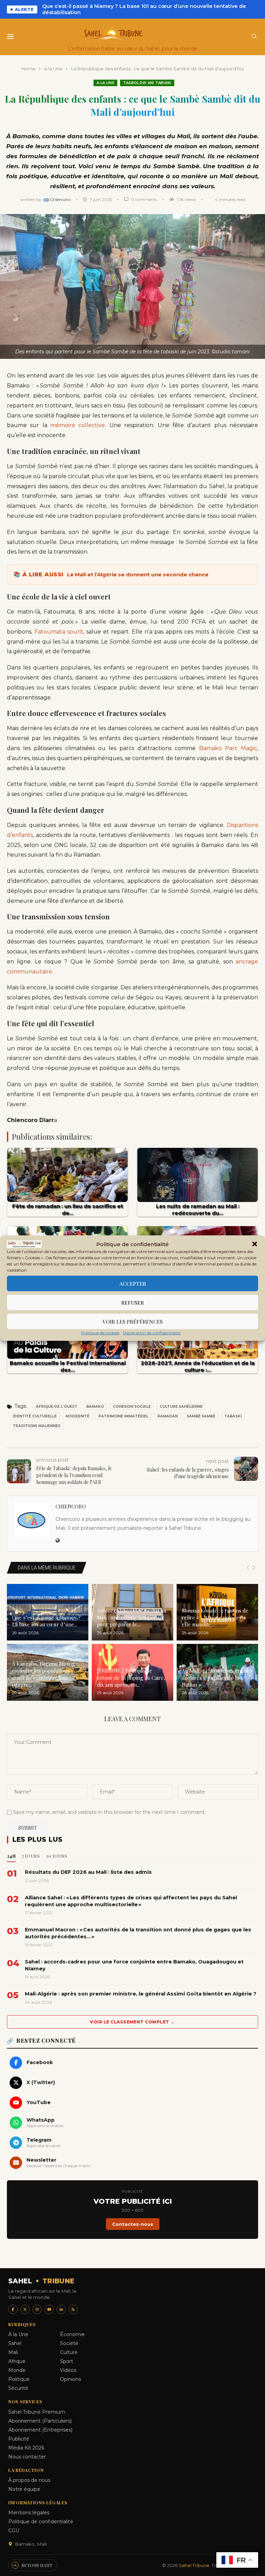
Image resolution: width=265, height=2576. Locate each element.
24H (11, 1856)
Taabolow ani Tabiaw (147, 83)
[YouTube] (49, 2309)
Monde (17, 2370)
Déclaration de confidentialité (152, 1333)
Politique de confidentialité (41, 2522)
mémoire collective (78, 425)
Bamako (95, 1407)
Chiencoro (61, 199)
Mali (13, 2352)
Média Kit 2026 (26, 2448)
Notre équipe (24, 2489)
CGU (14, 2530)
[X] (25, 2309)
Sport (67, 2361)
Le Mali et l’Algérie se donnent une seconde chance (138, 574)
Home (28, 69)
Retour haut (37, 2565)
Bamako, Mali (31, 2544)
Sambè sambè (201, 1416)
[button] (255, 1244)
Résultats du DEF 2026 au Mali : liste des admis (88, 1872)
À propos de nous (29, 2480)
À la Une (18, 2334)
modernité (77, 1416)
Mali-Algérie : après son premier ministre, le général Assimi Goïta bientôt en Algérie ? (141, 1994)
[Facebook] (13, 2309)
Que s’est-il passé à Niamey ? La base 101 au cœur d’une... (46, 1621)
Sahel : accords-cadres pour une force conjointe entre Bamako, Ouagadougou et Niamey (134, 1965)
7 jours (31, 1856)
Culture (69, 2352)
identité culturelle (35, 1416)
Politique (19, 2379)
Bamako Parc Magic (228, 748)
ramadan (168, 1416)
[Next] (254, 1568)
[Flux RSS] (73, 2309)
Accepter (133, 1283)
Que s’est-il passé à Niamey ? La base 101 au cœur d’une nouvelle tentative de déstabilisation (144, 9)
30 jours (57, 1856)
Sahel (15, 2343)
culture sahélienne (181, 1407)
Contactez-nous (133, 2224)
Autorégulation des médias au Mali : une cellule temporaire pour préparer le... (132, 1618)
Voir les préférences (132, 1321)
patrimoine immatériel (123, 1416)
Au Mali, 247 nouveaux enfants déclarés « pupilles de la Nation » (217, 1678)
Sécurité (18, 2388)
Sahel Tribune (194, 2565)
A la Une (53, 69)
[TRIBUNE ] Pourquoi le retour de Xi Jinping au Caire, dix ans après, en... (131, 1678)
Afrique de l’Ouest (57, 1407)
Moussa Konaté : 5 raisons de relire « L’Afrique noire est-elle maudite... (215, 1618)
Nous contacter (27, 2457)
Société (69, 2343)
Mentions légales (29, 2513)
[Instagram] (37, 2309)
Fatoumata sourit (59, 632)
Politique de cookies (100, 1333)
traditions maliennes (37, 1426)
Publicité (19, 2439)
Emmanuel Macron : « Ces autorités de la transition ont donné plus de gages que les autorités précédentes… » (138, 1933)
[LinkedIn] (61, 2309)
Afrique (17, 2361)
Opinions (71, 2379)
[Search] (254, 37)
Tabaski (233, 1416)
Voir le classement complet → (132, 2022)
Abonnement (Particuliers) (40, 2421)
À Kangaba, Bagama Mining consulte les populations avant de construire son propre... (43, 1674)
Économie (72, 2334)
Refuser (132, 1302)
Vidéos (68, 2370)
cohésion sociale (132, 1407)
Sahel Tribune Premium (37, 2412)
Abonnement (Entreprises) (40, 2430)
